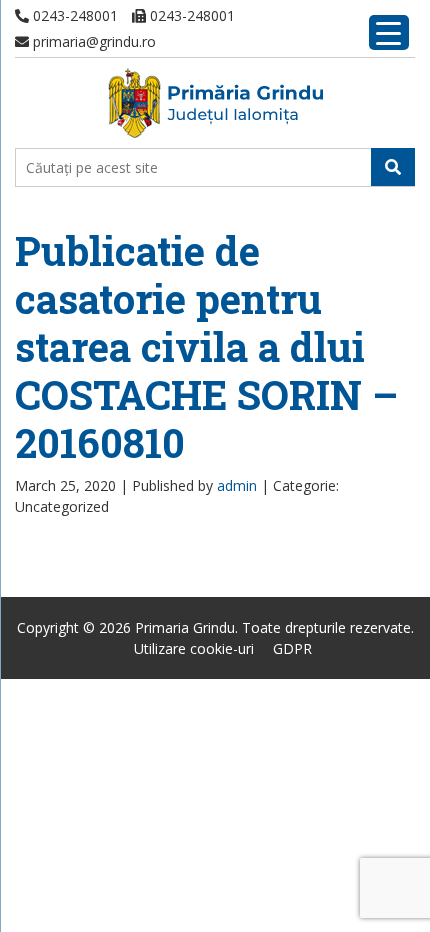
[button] (393, 167)
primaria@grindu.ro (92, 41)
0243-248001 (73, 15)
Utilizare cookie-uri (194, 648)
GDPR (292, 648)
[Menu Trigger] (389, 32)
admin (237, 485)
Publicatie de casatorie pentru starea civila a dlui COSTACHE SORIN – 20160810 (206, 346)
